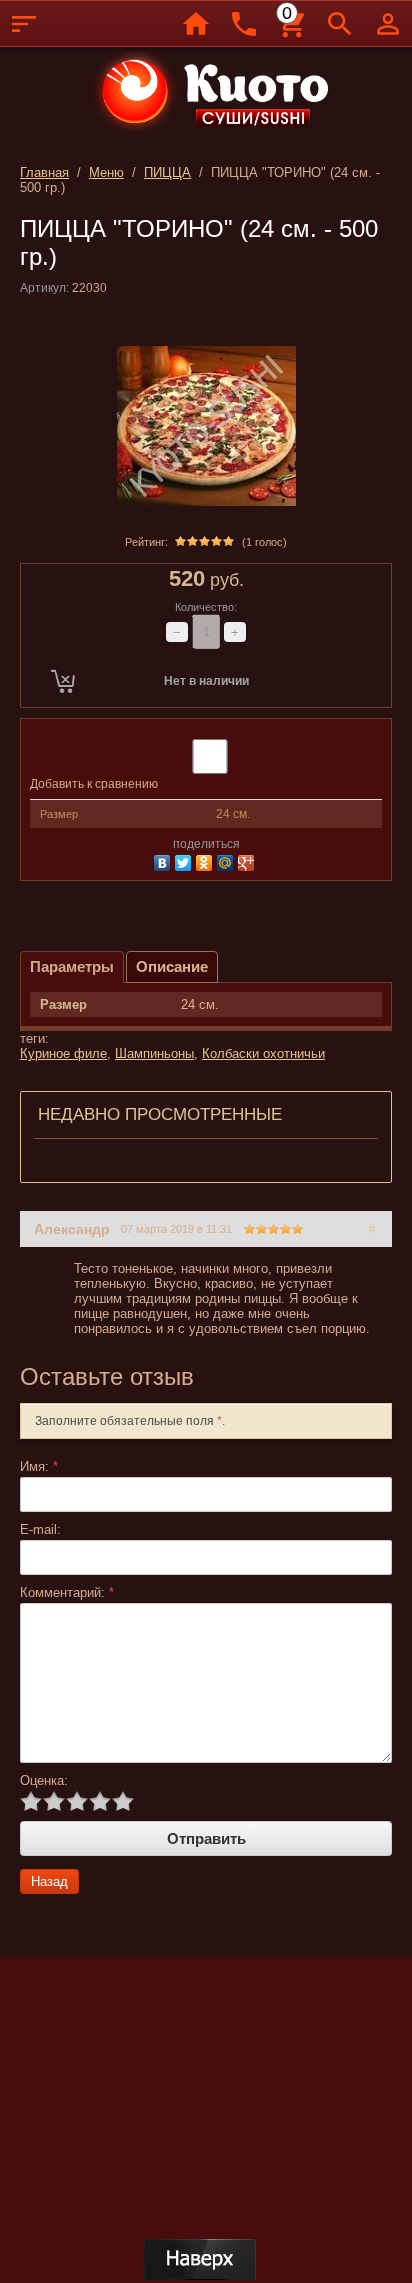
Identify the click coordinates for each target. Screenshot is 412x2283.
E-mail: (40, 1529)
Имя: (39, 1466)
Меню (106, 172)
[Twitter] (185, 860)
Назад (49, 1881)
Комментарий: (67, 1592)
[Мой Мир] (227, 860)
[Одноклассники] (206, 860)
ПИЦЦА (167, 172)
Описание (172, 966)
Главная (44, 172)
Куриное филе (63, 1053)
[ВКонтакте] (164, 860)
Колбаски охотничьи (263, 1053)
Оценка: (44, 1780)
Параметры (72, 966)
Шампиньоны (154, 1053)
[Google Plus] (248, 860)
